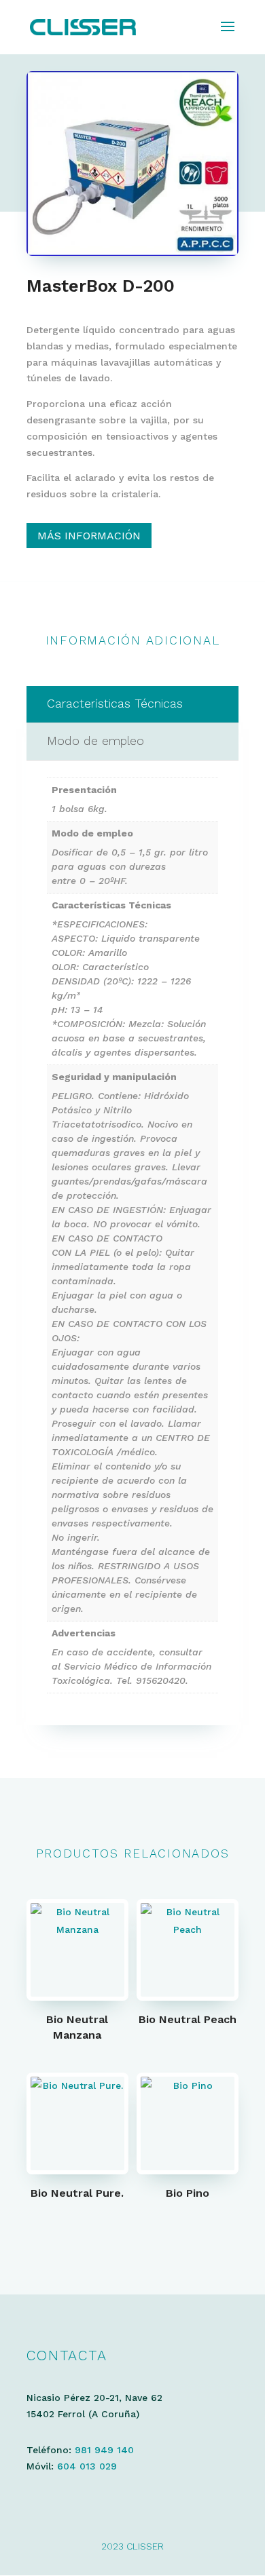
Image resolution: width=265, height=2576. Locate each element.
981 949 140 (104, 2450)
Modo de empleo (95, 741)
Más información (89, 536)
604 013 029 (87, 2466)
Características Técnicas (115, 704)
